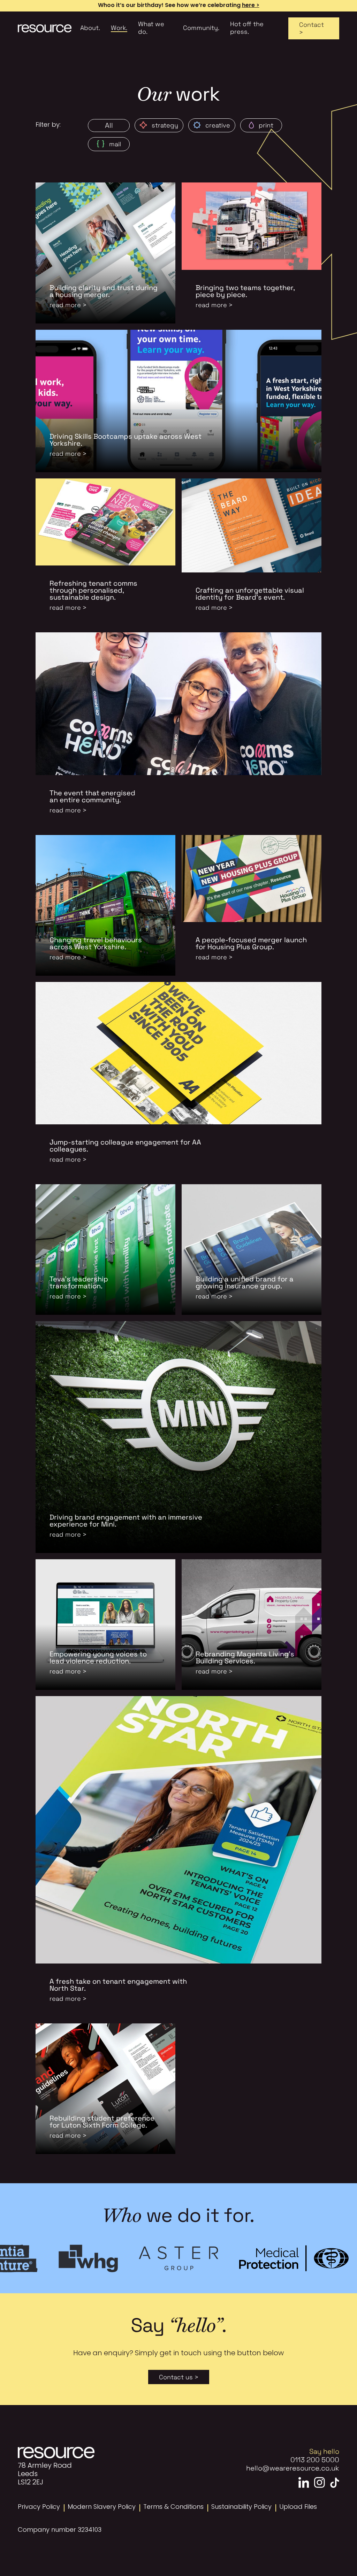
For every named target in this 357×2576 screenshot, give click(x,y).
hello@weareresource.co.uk (293, 2468)
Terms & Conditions (173, 2507)
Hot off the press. (247, 28)
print (266, 125)
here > (251, 6)
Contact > (312, 28)
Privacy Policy (39, 2507)
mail (115, 144)
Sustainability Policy (241, 2507)
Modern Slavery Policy (102, 2507)
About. (90, 28)
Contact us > (179, 2377)
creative (218, 125)
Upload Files (298, 2507)
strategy (165, 125)
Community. (201, 28)
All (109, 125)
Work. (119, 28)
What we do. (151, 28)
